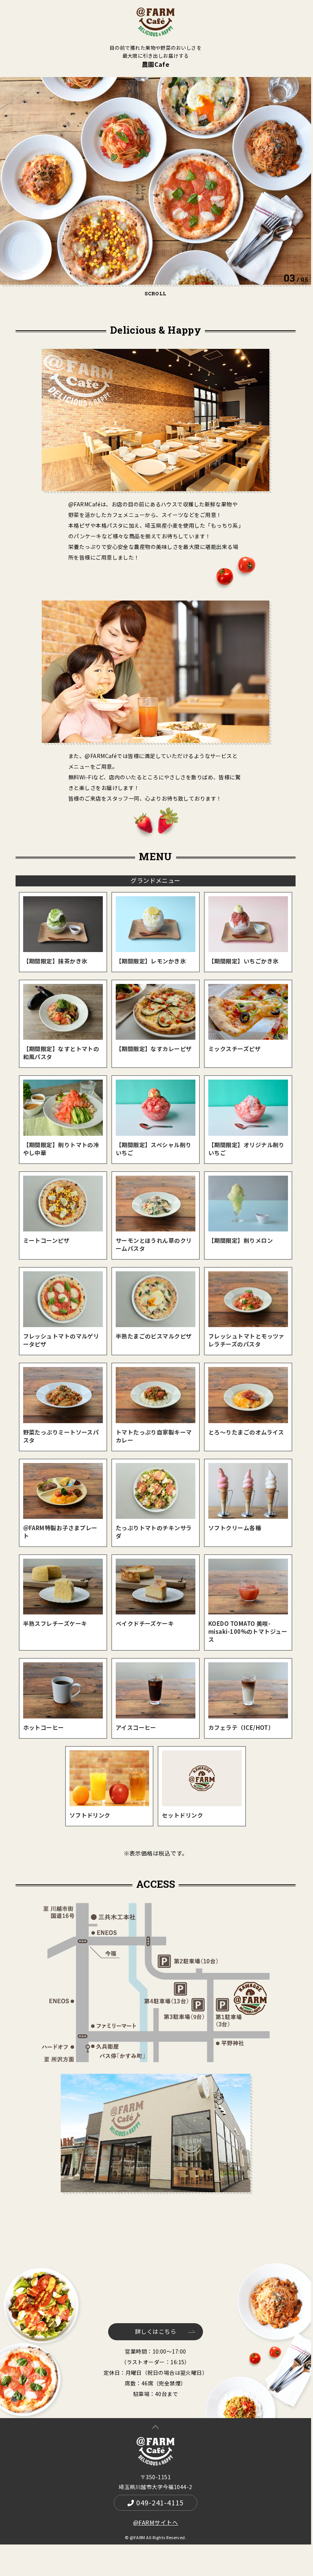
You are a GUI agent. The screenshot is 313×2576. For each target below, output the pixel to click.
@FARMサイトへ (156, 2522)
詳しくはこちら (156, 2331)
